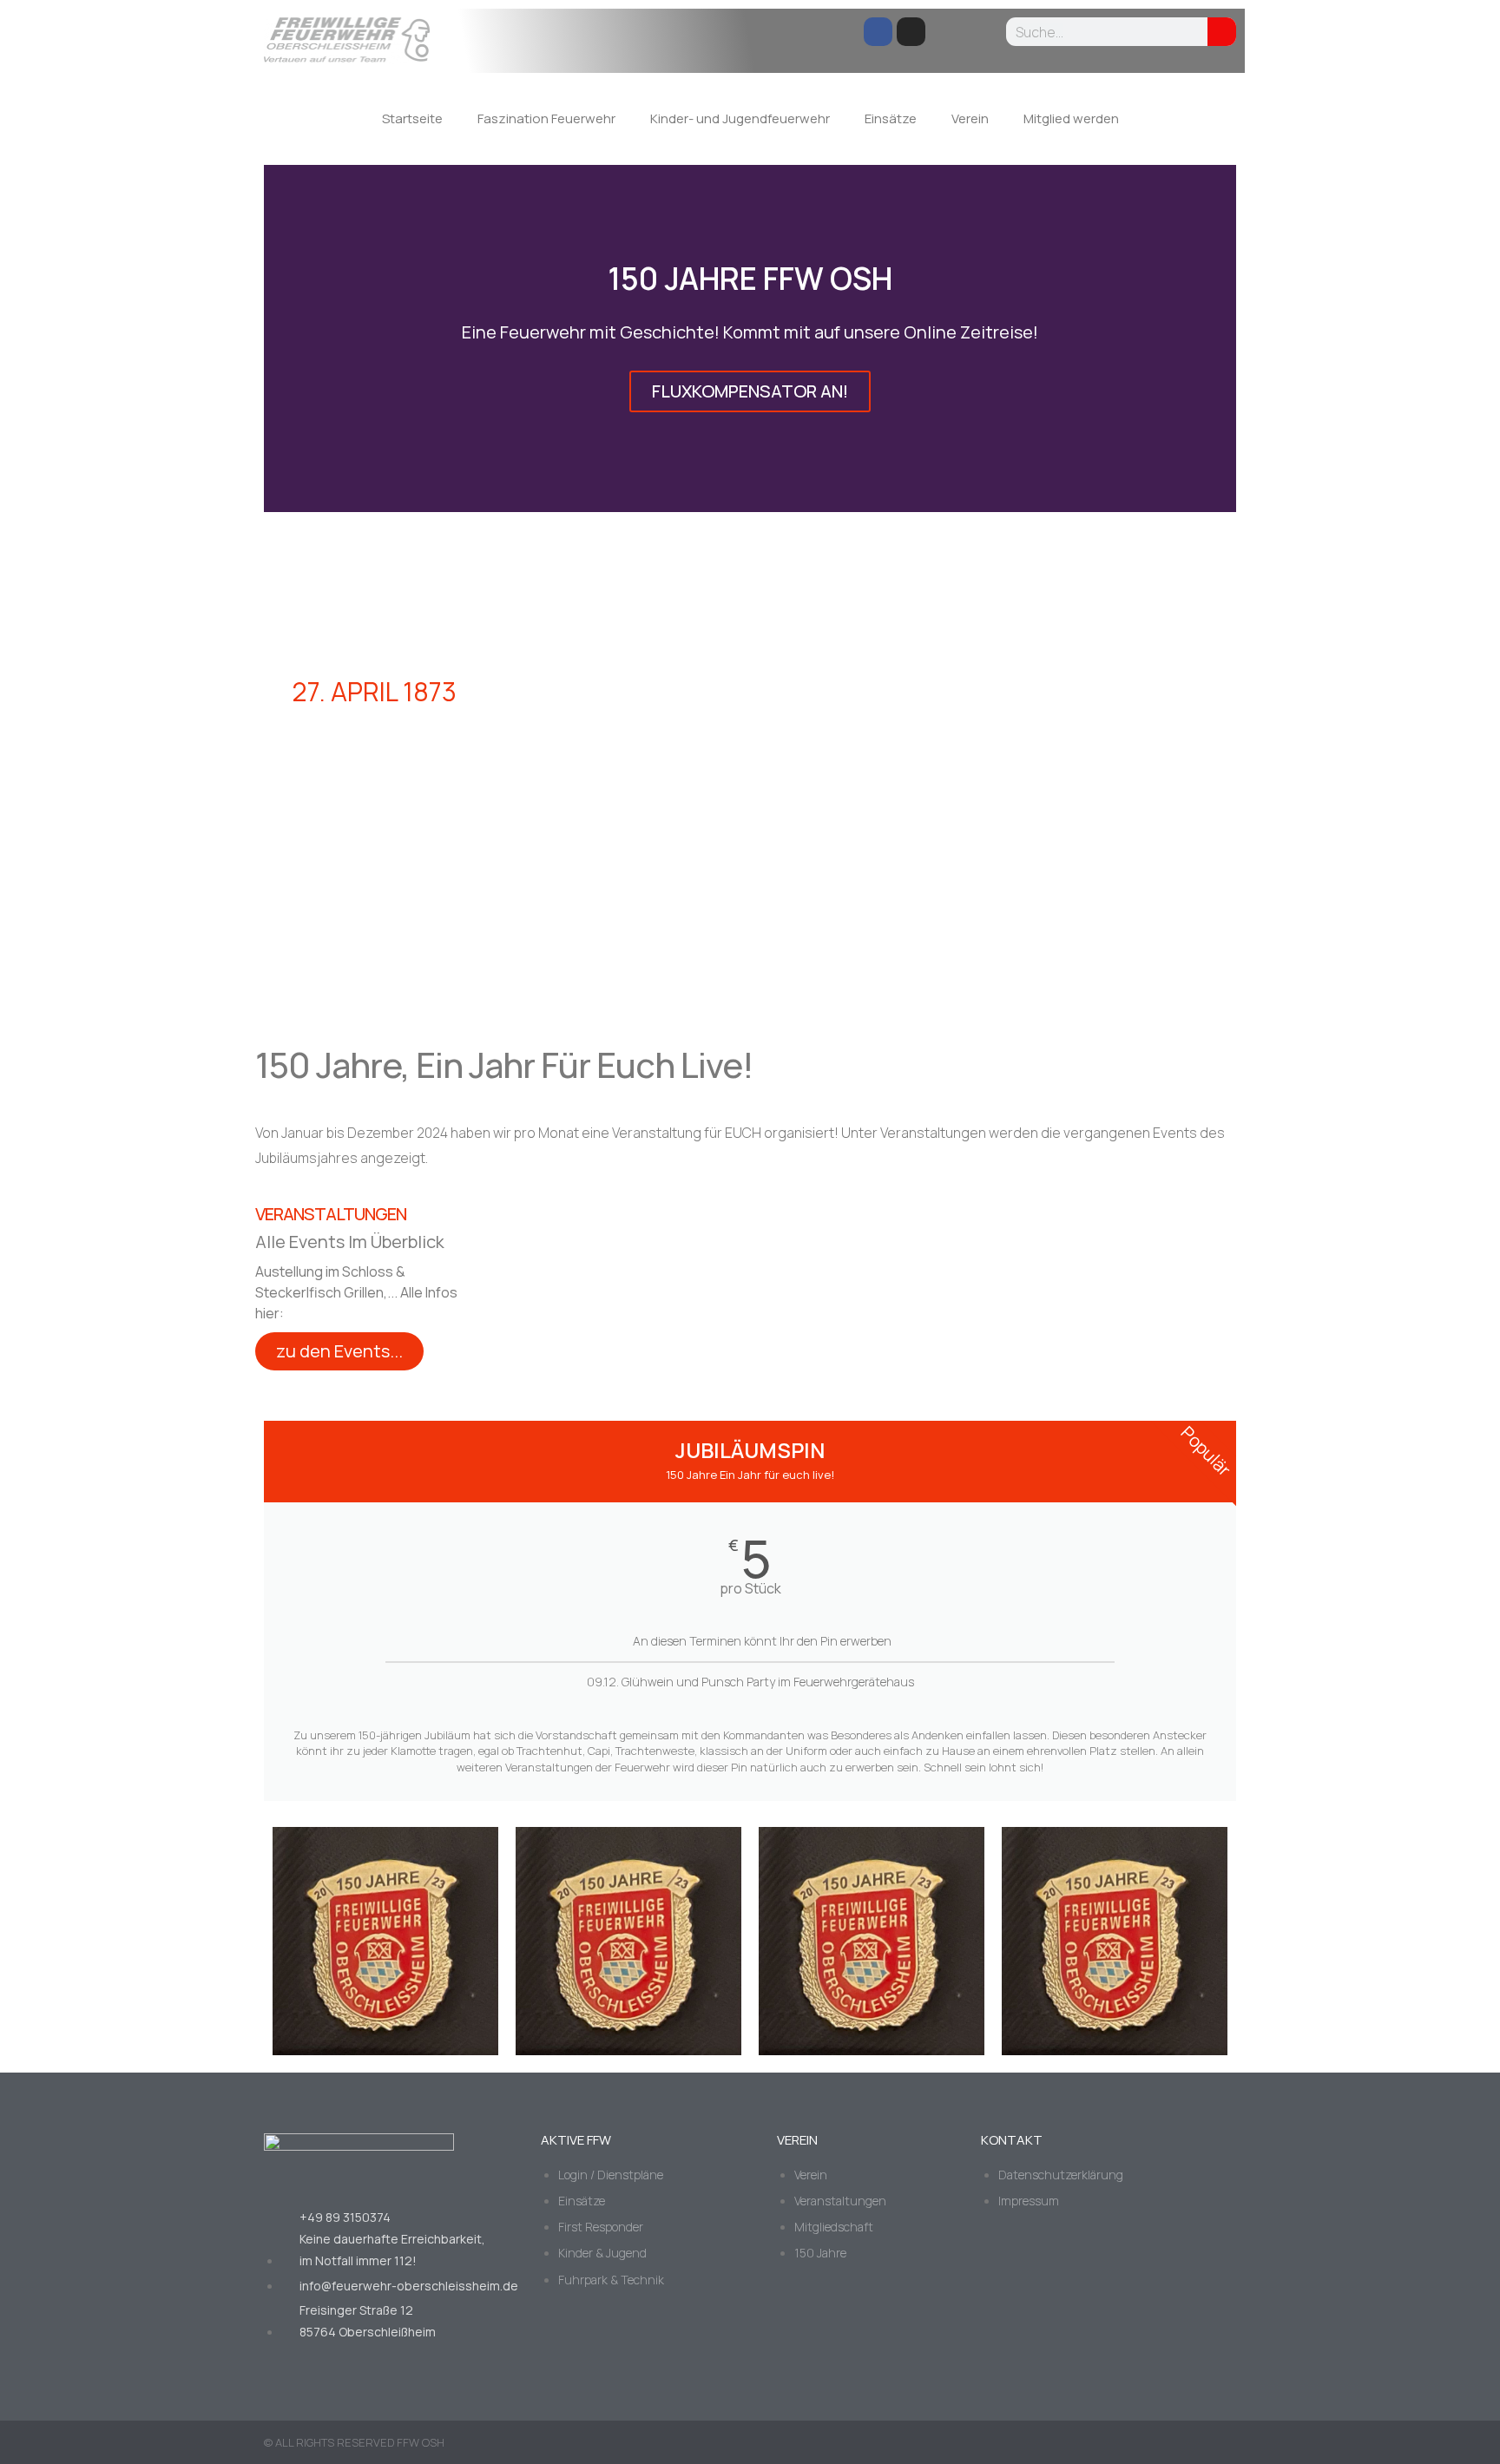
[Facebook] (878, 32)
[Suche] (1222, 32)
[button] (281, 338)
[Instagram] (911, 32)
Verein (970, 118)
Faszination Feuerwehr (546, 118)
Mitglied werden (1071, 118)
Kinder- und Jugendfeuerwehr (740, 118)
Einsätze (891, 118)
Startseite (412, 118)
